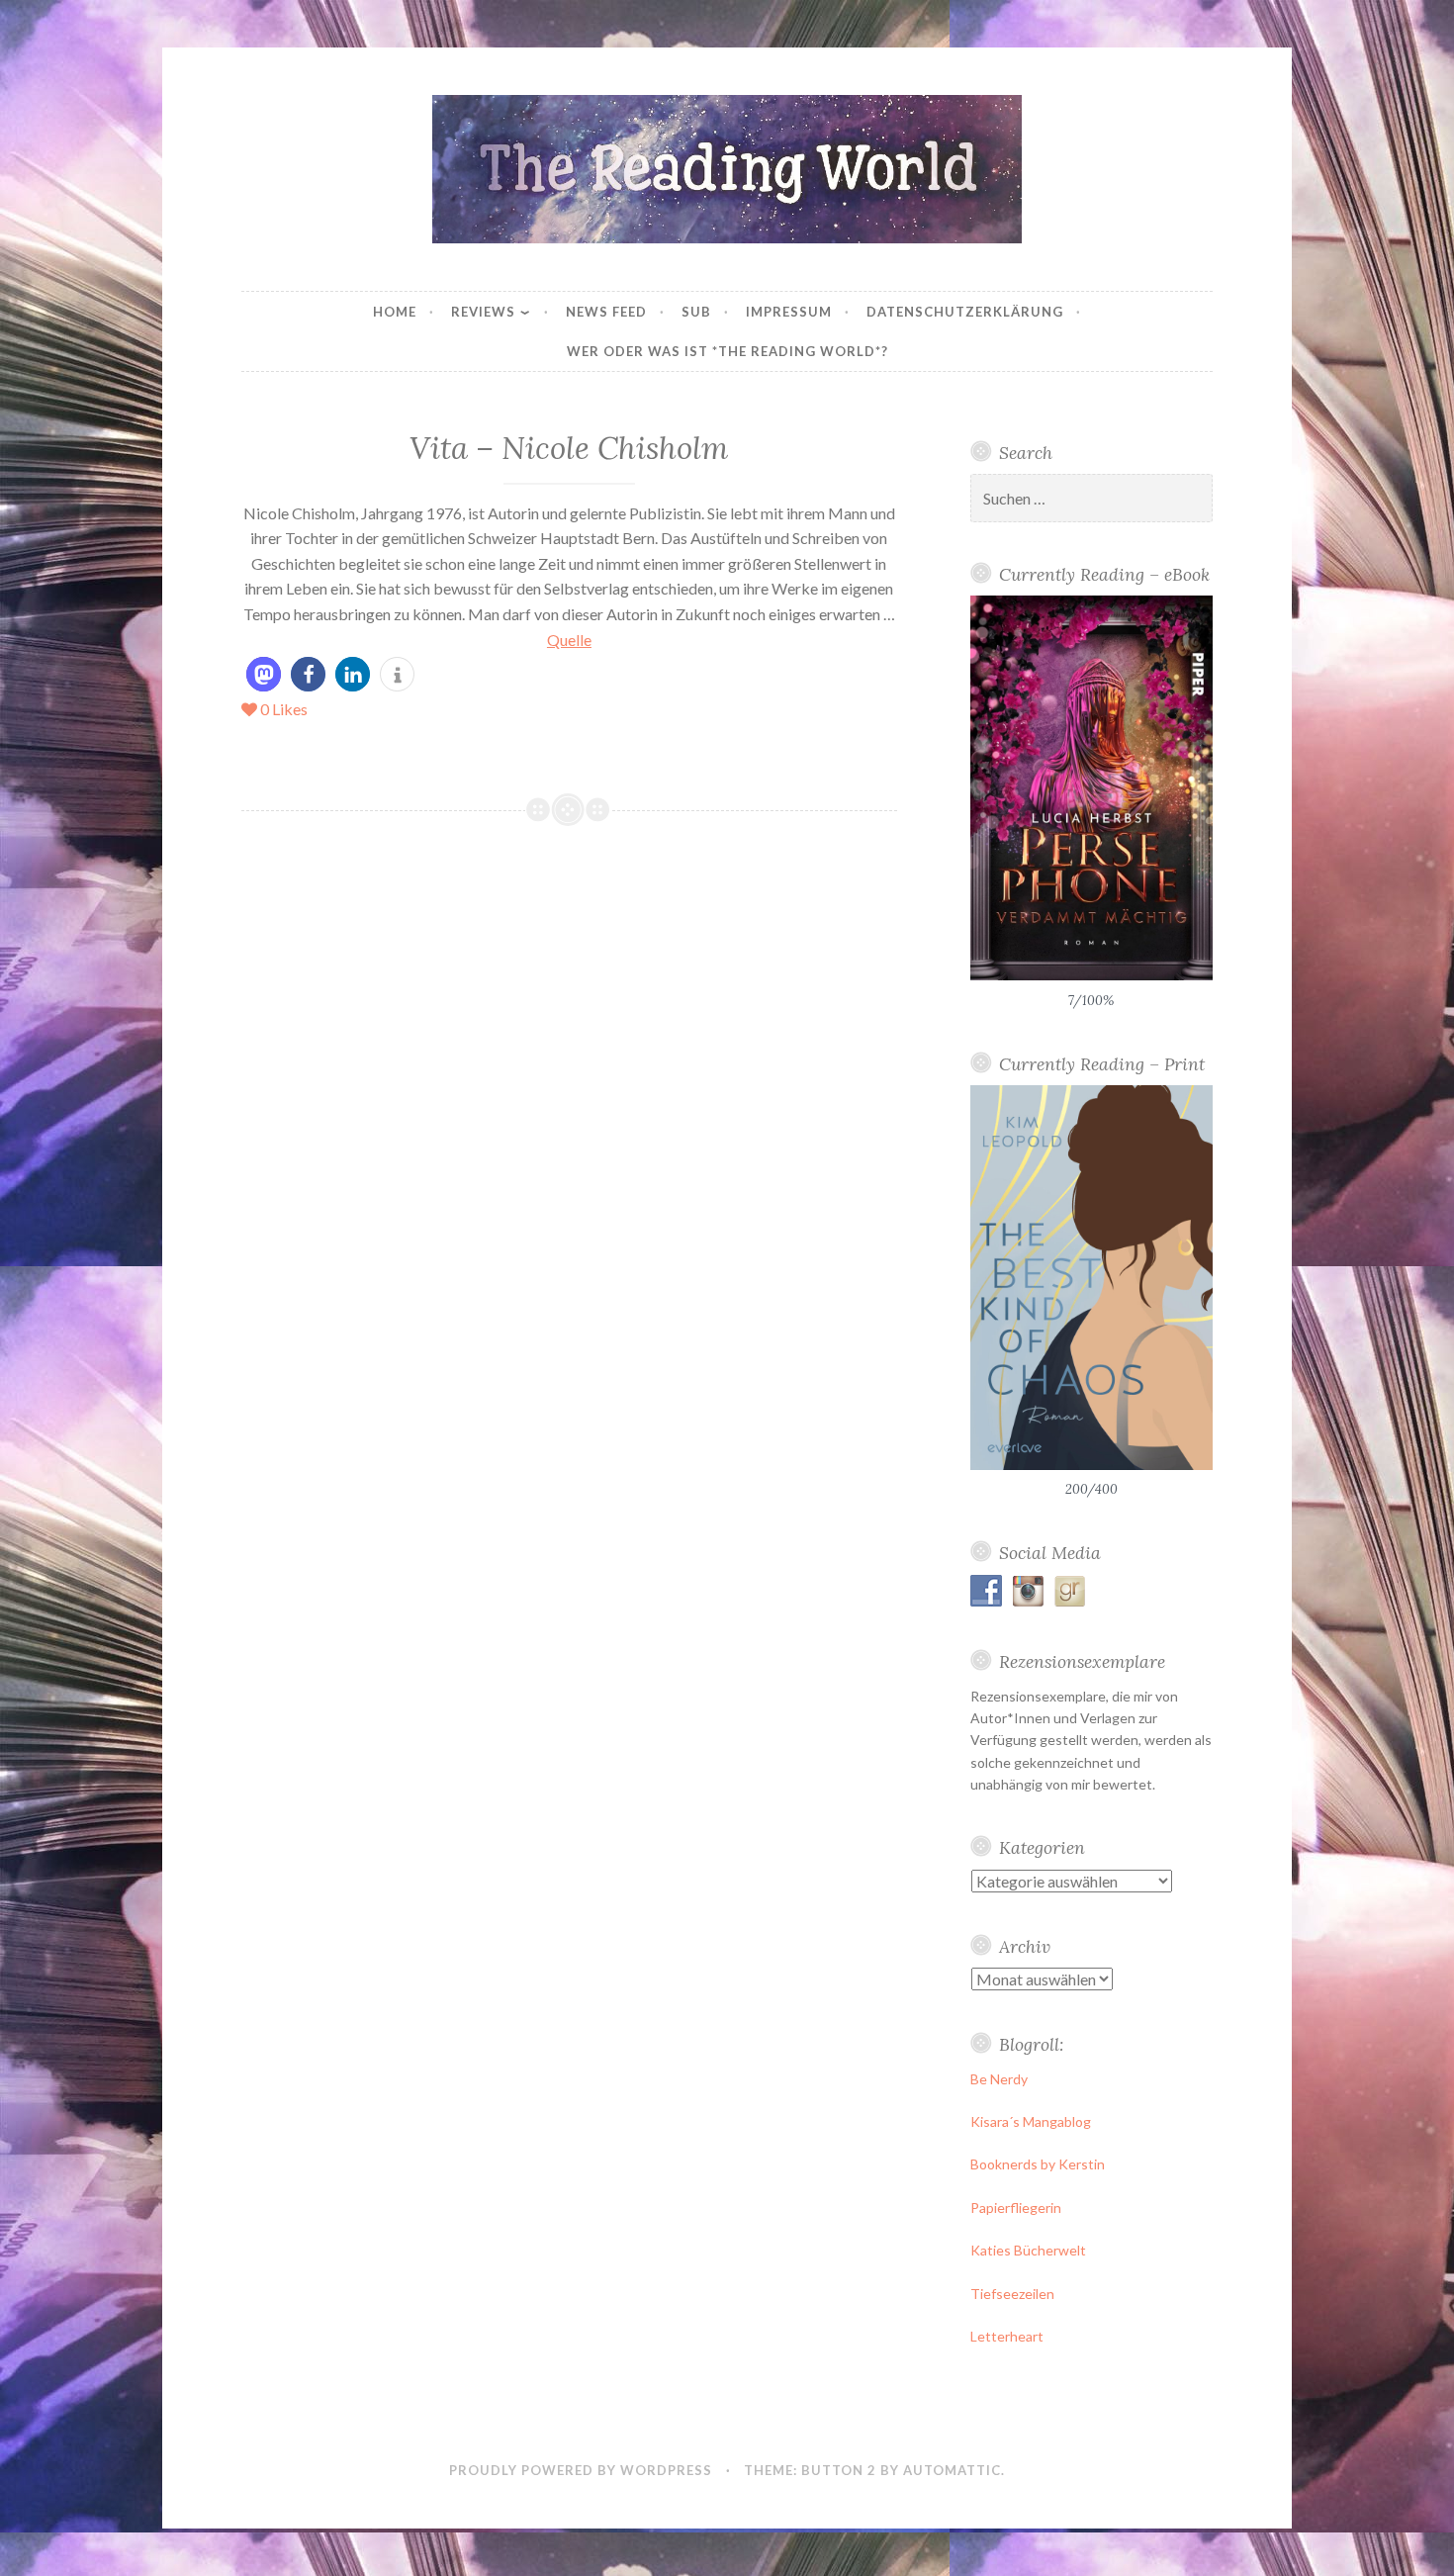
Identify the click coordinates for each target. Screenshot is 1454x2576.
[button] (264, 674)
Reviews (483, 312)
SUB (696, 312)
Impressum (789, 312)
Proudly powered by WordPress (581, 2470)
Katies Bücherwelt (1028, 2250)
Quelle (569, 640)
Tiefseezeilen (1012, 2294)
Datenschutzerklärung (965, 312)
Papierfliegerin (1016, 2208)
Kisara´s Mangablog (1031, 2121)
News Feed (606, 312)
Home (395, 312)
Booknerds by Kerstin (1038, 2164)
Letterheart (1007, 2336)
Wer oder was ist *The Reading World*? (727, 351)
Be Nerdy (999, 2079)
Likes (284, 709)
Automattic (952, 2470)
